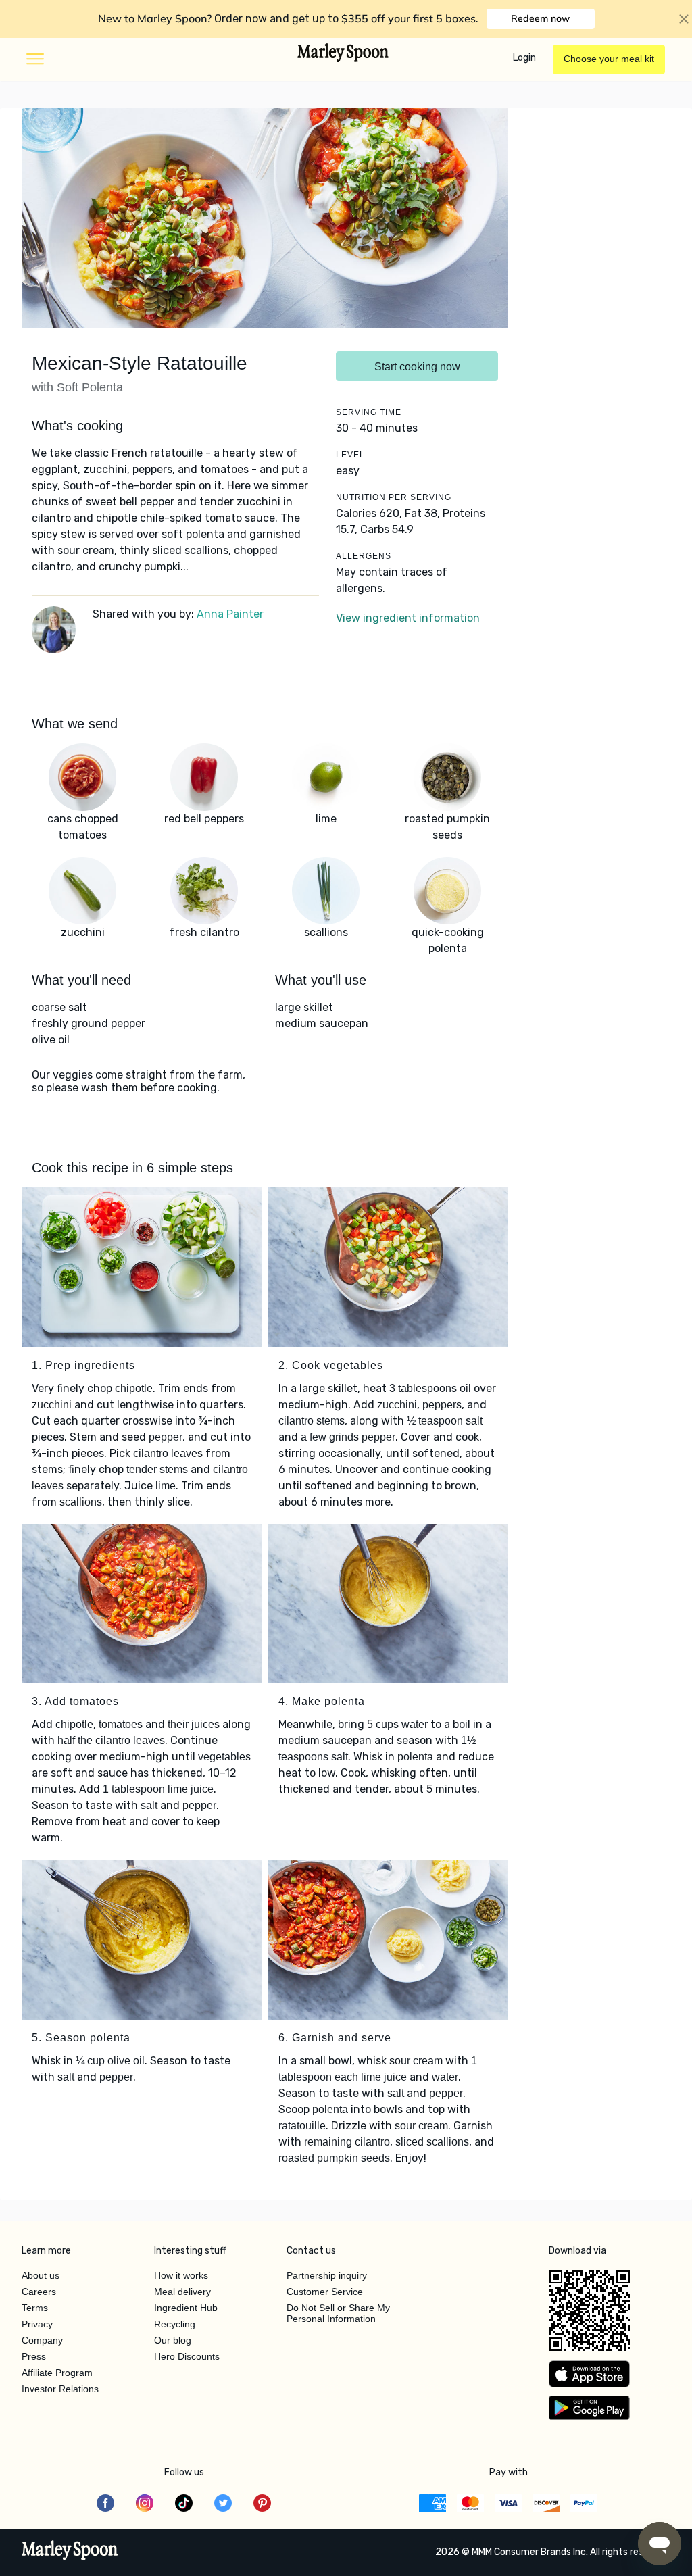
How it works (181, 2275)
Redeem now (540, 18)
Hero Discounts (187, 2356)
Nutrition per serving (394, 497)
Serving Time (369, 412)
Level (350, 455)
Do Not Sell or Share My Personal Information (338, 2313)
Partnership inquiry (327, 2275)
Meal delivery (182, 2292)
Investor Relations (60, 2389)
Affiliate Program (57, 2373)
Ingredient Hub (186, 2308)
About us (41, 2275)
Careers (39, 2292)
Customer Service (325, 2292)
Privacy (37, 2324)
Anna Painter (230, 614)
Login (524, 58)
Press (34, 2356)
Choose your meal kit (609, 59)
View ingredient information (408, 618)
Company (42, 2340)
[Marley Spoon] (70, 2552)
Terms (35, 2308)
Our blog (173, 2340)
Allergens (364, 556)
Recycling (175, 2324)
